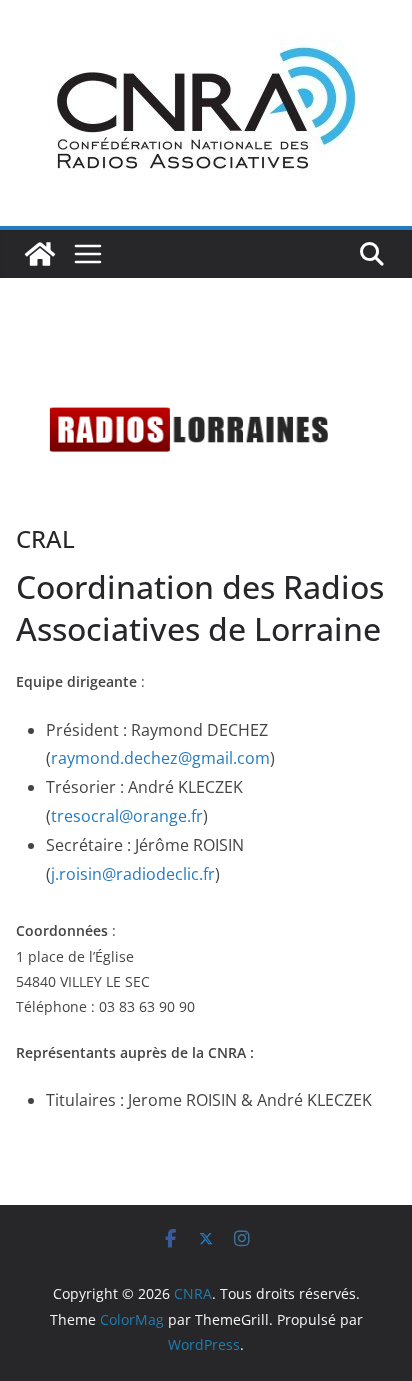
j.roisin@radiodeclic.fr (133, 874)
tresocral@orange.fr (127, 816)
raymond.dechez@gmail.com (160, 758)
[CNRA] (40, 254)
